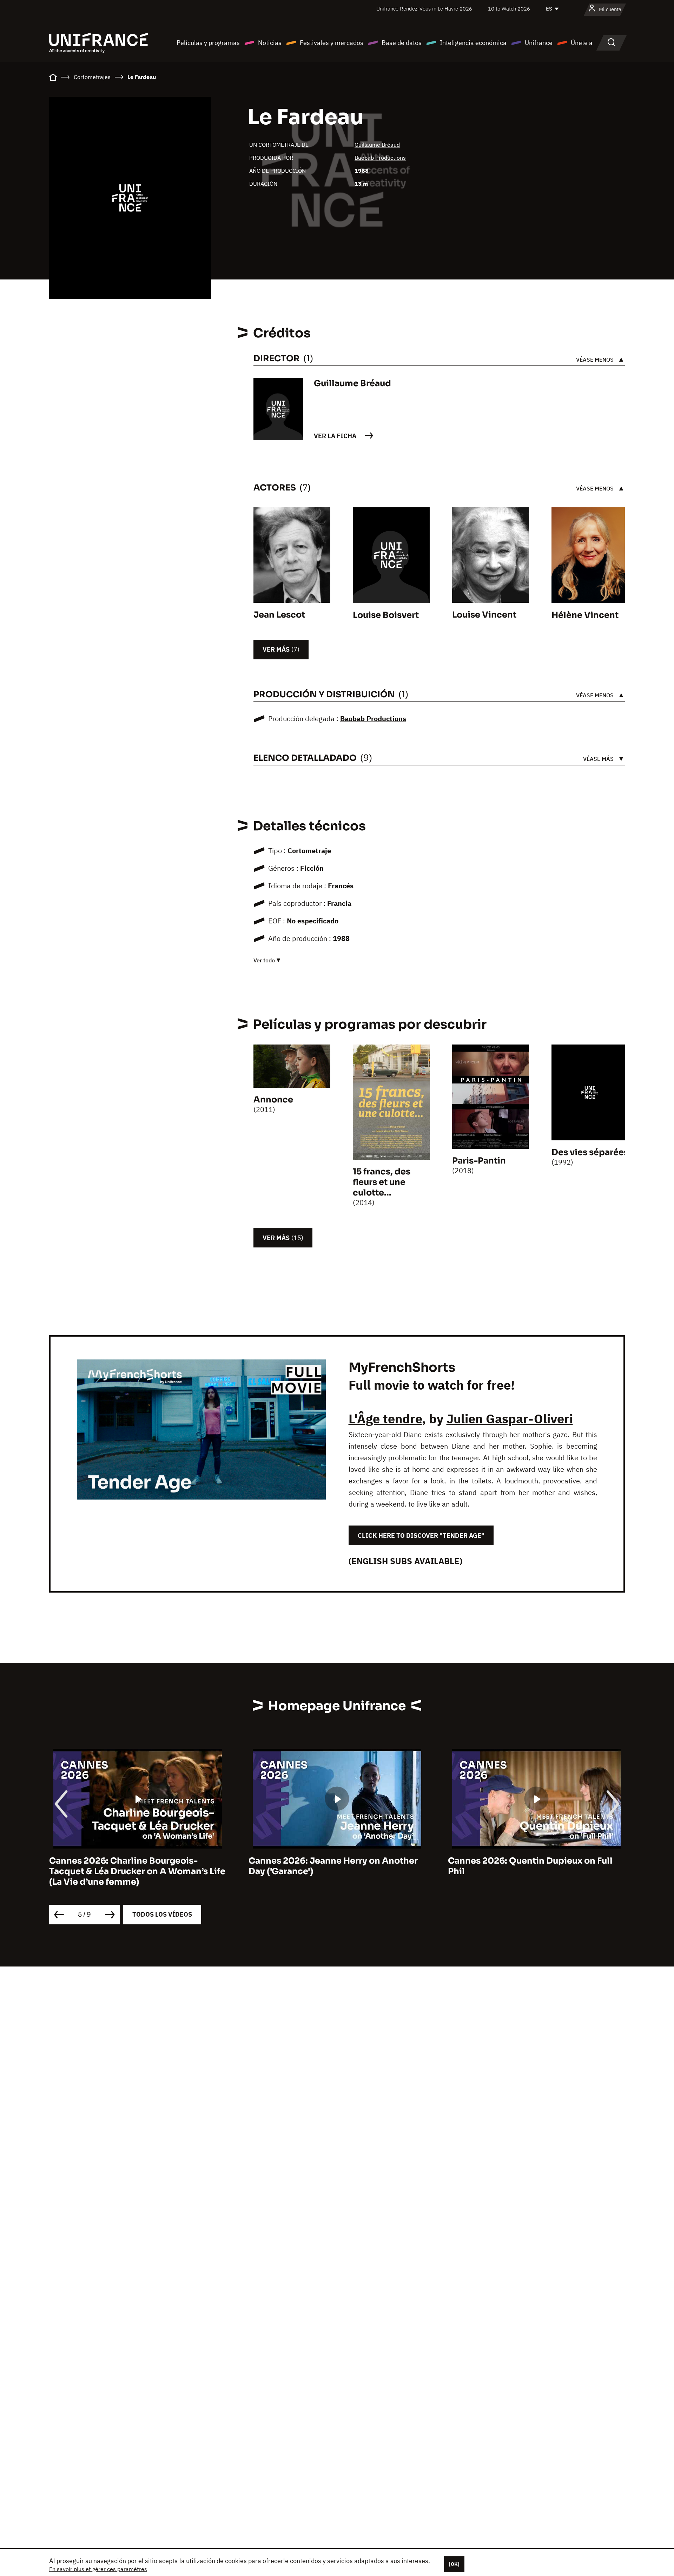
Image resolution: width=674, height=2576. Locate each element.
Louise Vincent (484, 615)
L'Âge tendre (385, 1419)
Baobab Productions (380, 158)
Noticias (270, 43)
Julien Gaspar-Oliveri (510, 1419)
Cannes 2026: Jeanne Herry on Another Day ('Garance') (333, 1866)
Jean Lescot (279, 615)
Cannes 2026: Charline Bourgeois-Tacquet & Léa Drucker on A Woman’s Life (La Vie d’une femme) (137, 1871)
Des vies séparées (590, 1152)
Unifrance (539, 43)
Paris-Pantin (479, 1161)
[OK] (454, 2564)
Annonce (273, 1100)
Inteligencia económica (473, 43)
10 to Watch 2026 (509, 9)
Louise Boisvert (386, 615)
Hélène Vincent (585, 615)
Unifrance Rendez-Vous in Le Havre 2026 (424, 9)
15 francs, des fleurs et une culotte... (382, 1182)
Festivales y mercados (332, 43)
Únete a (582, 43)
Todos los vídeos (162, 1914)
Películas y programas (208, 43)
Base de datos (402, 43)
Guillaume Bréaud (377, 145)
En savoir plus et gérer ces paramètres (98, 2569)
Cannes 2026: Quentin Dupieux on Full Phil (530, 1866)
